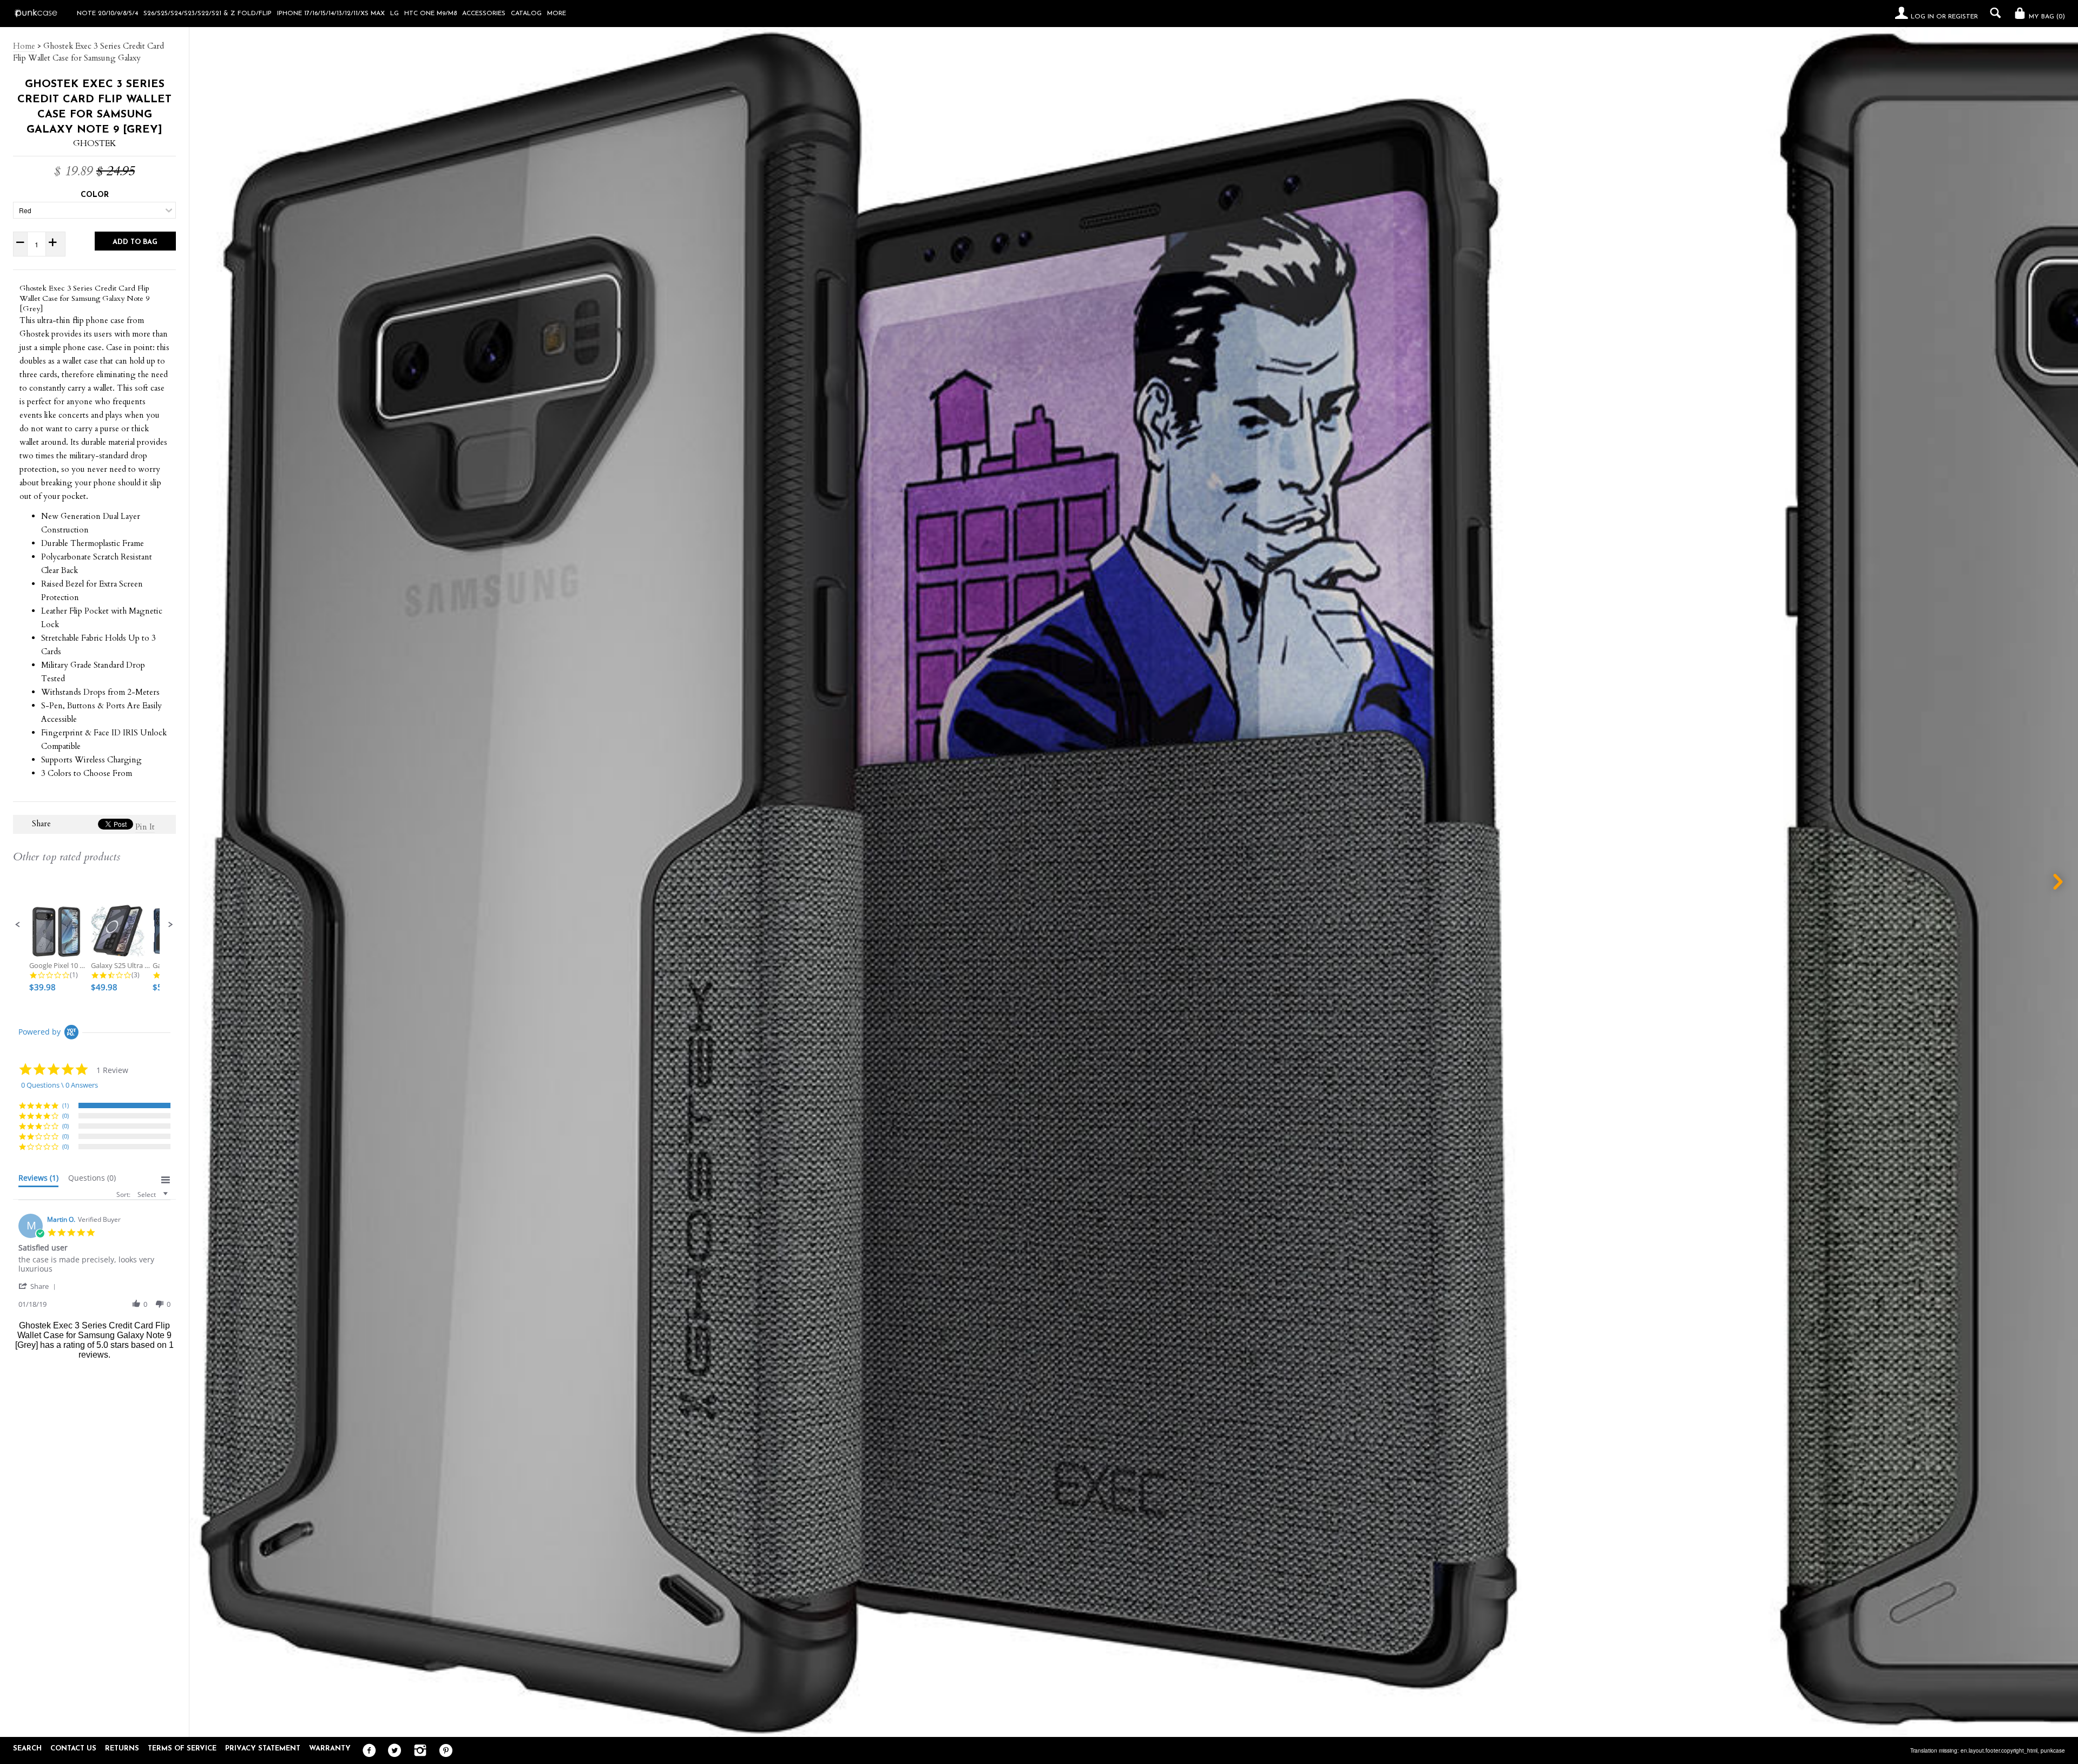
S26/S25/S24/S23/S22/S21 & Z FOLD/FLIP (208, 14)
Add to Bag (135, 242)
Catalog (526, 14)
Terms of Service (182, 1749)
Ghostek (95, 143)
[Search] (1993, 13)
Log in (1922, 17)
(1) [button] (65, 1105)
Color (95, 195)
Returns (122, 1749)
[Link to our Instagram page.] (417, 1751)
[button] (18, 925)
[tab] (38, 1180)
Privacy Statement (263, 1749)
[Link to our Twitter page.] (392, 1751)
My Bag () (2046, 17)
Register (1963, 17)
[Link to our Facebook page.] (367, 1751)
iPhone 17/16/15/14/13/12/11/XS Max (331, 14)
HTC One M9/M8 (430, 14)
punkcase (2053, 1750)
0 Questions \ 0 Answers (60, 1085)
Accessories (484, 14)
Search (27, 1749)
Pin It (145, 827)
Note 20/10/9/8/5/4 (107, 14)
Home (24, 46)
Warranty (330, 1749)
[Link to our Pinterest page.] (443, 1751)
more (557, 14)
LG (394, 14)
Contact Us (73, 1749)
